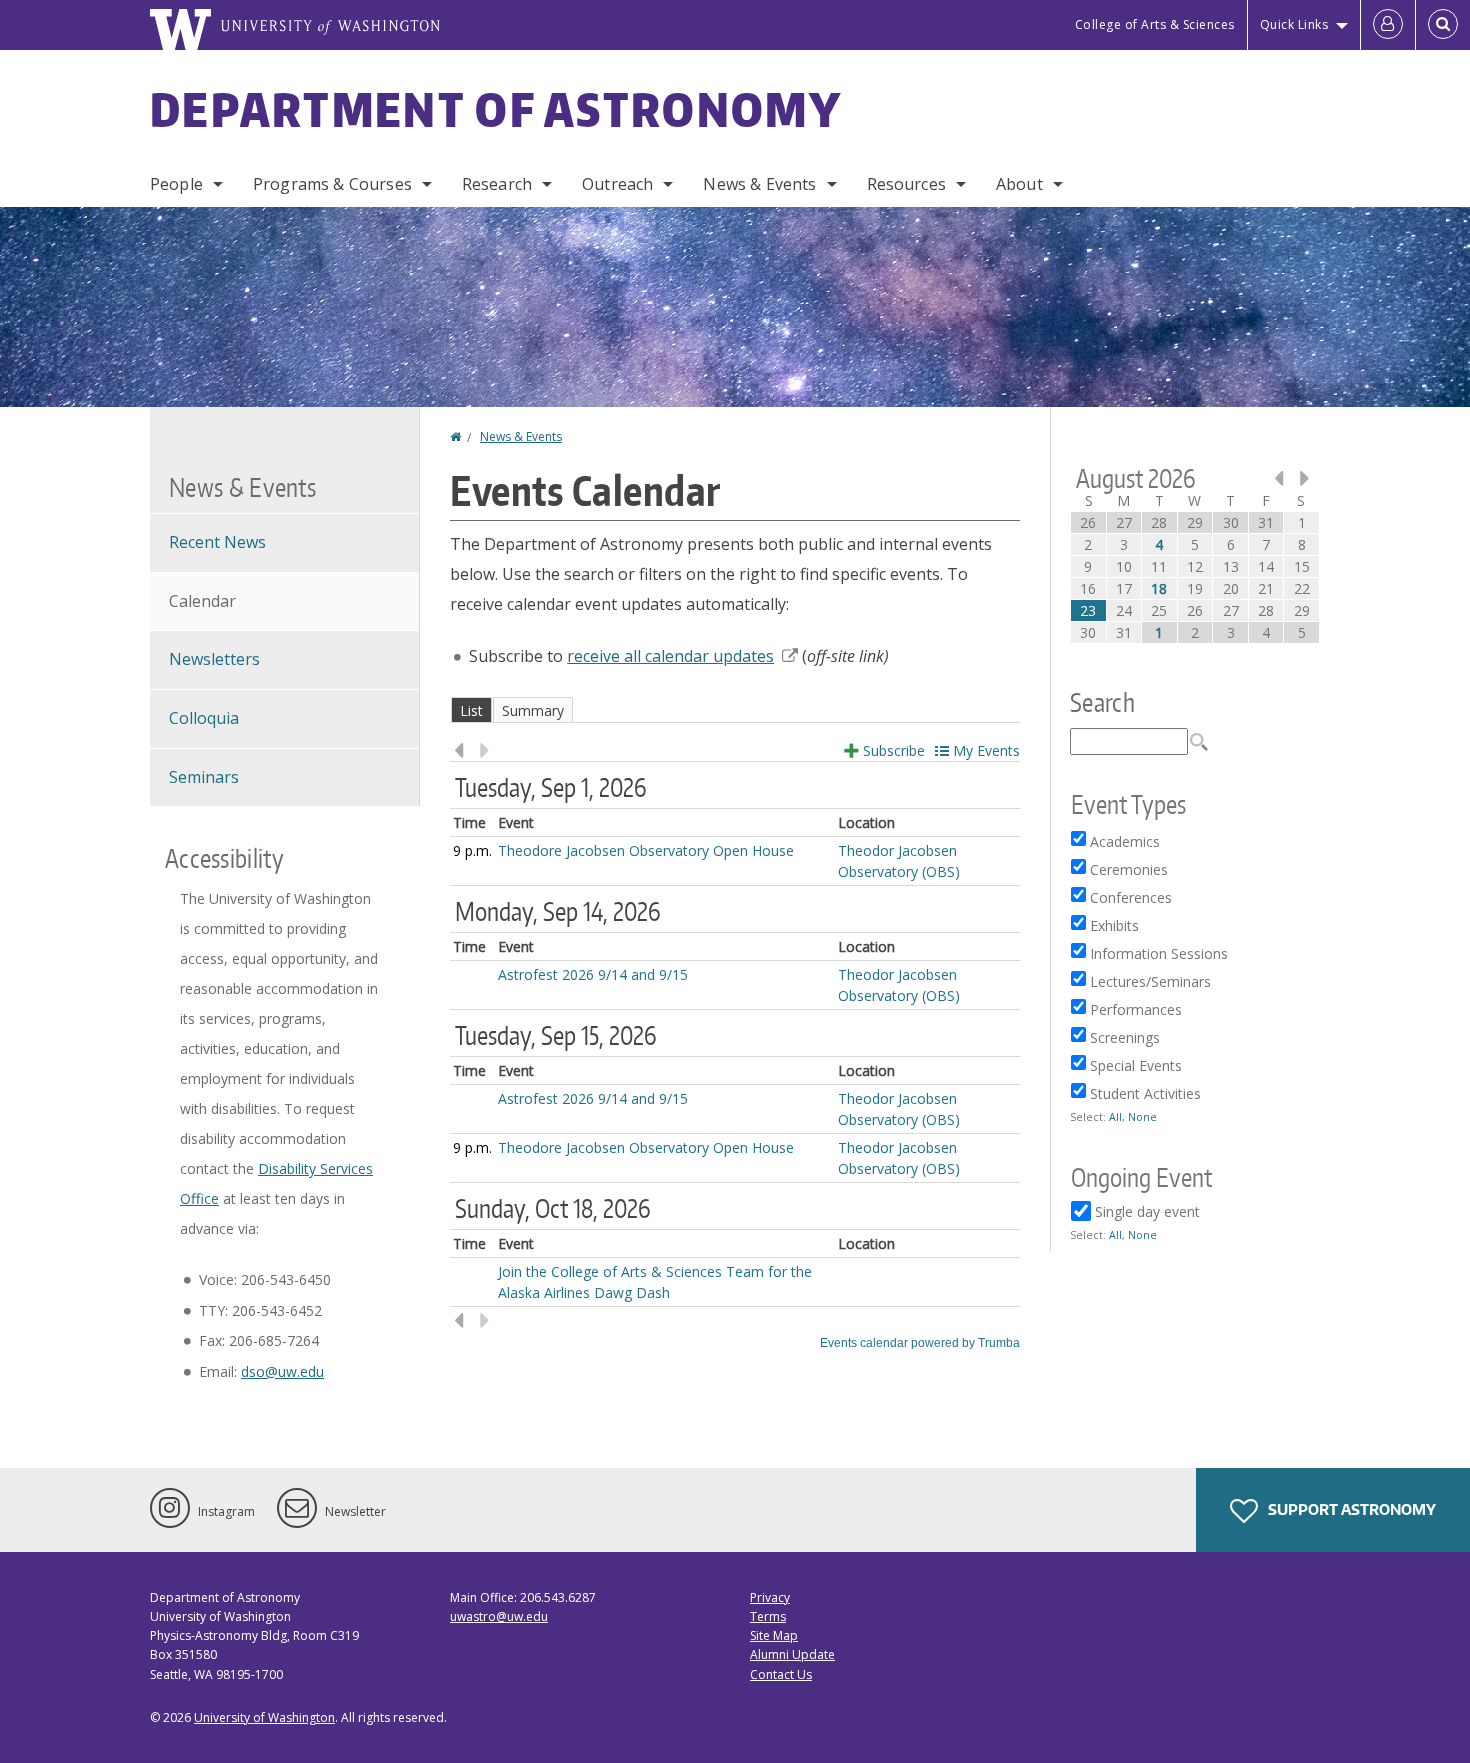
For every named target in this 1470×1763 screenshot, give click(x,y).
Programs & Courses (332, 184)
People (176, 184)
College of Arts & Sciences (1155, 24)
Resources (906, 184)
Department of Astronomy (496, 109)
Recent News (217, 542)
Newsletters (214, 659)
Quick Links (1294, 24)
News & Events (759, 184)
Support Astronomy (1350, 1509)
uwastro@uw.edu (499, 1616)
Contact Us (781, 1674)
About (1019, 184)
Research (497, 184)
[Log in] (1388, 25)
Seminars (204, 777)
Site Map (774, 1635)
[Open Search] (1443, 25)
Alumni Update (792, 1654)
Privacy (770, 1597)
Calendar (202, 601)
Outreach (617, 184)
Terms (768, 1616)
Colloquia (204, 718)
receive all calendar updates (670, 656)
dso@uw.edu (282, 1371)
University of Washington (264, 1717)
